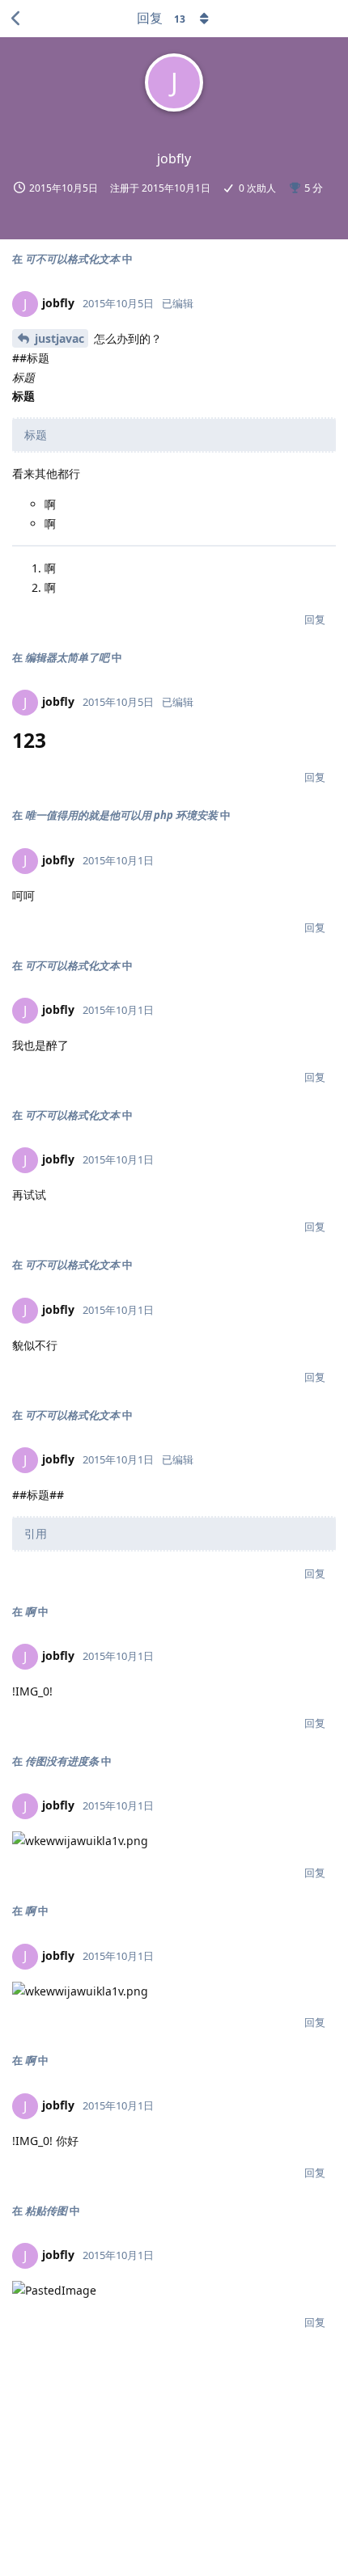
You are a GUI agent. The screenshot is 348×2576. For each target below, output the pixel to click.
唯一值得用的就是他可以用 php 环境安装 (121, 815)
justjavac (59, 338)
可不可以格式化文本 (72, 259)
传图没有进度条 (62, 1761)
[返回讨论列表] (16, 19)
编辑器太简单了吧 (67, 657)
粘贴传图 (46, 2211)
